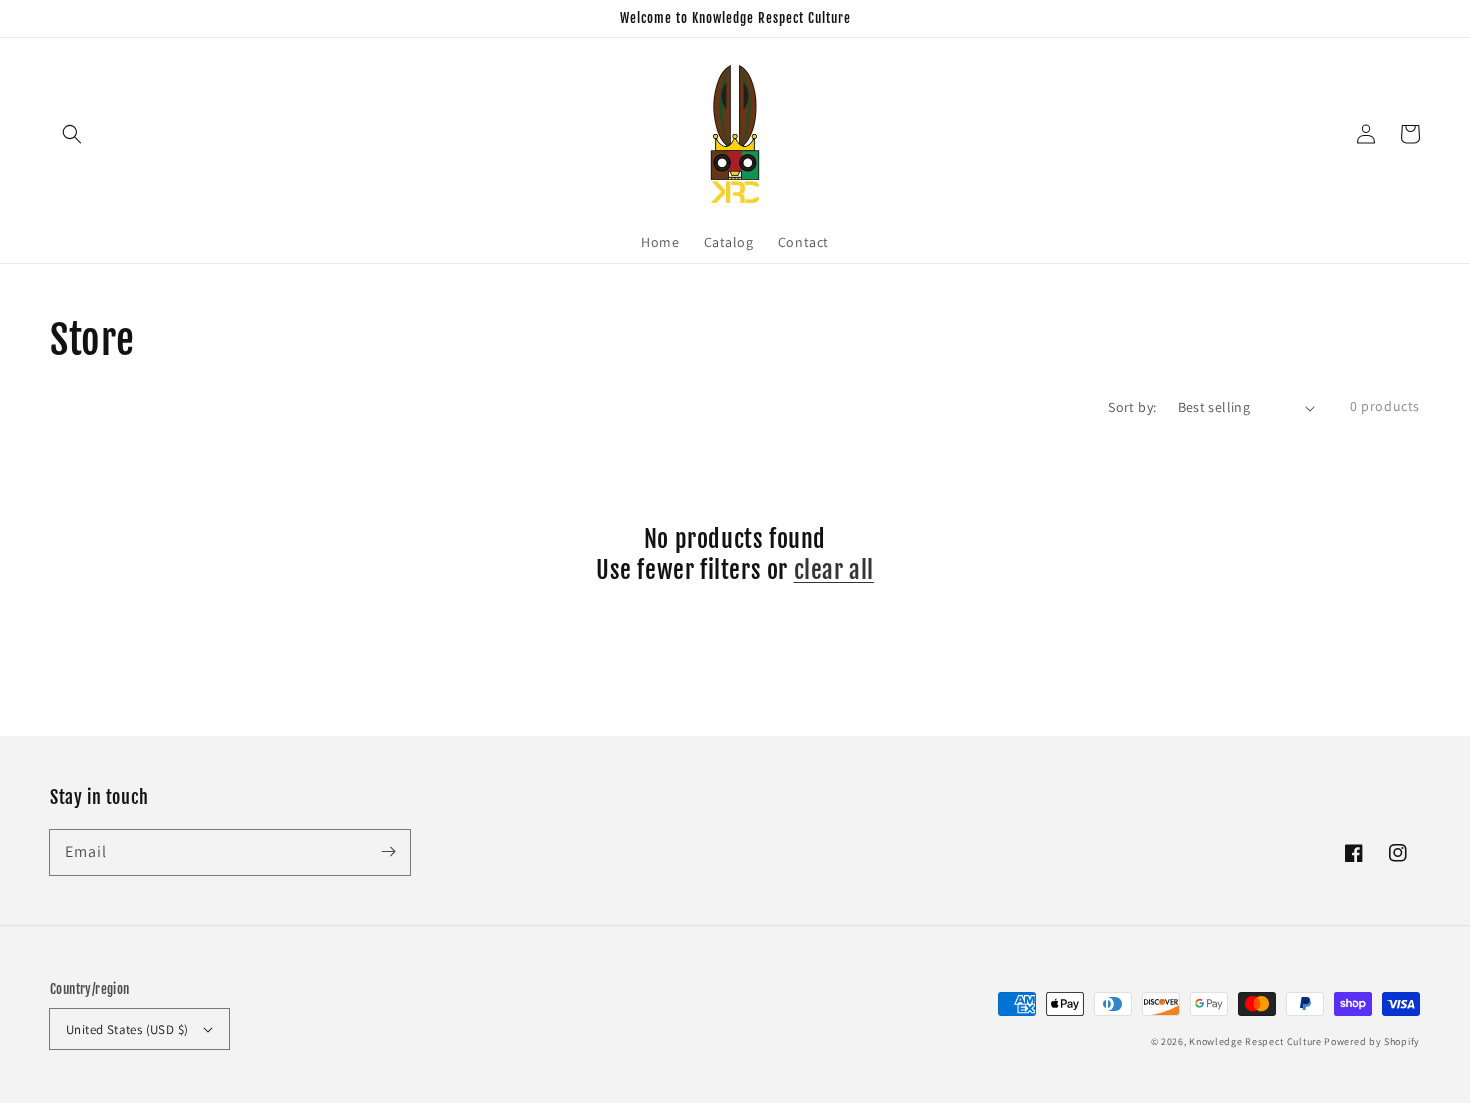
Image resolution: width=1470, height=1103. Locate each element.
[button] (72, 134)
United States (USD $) (127, 1029)
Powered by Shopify (1372, 1041)
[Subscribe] (388, 852)
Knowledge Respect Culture (1255, 1041)
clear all (834, 570)
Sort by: (1132, 407)
